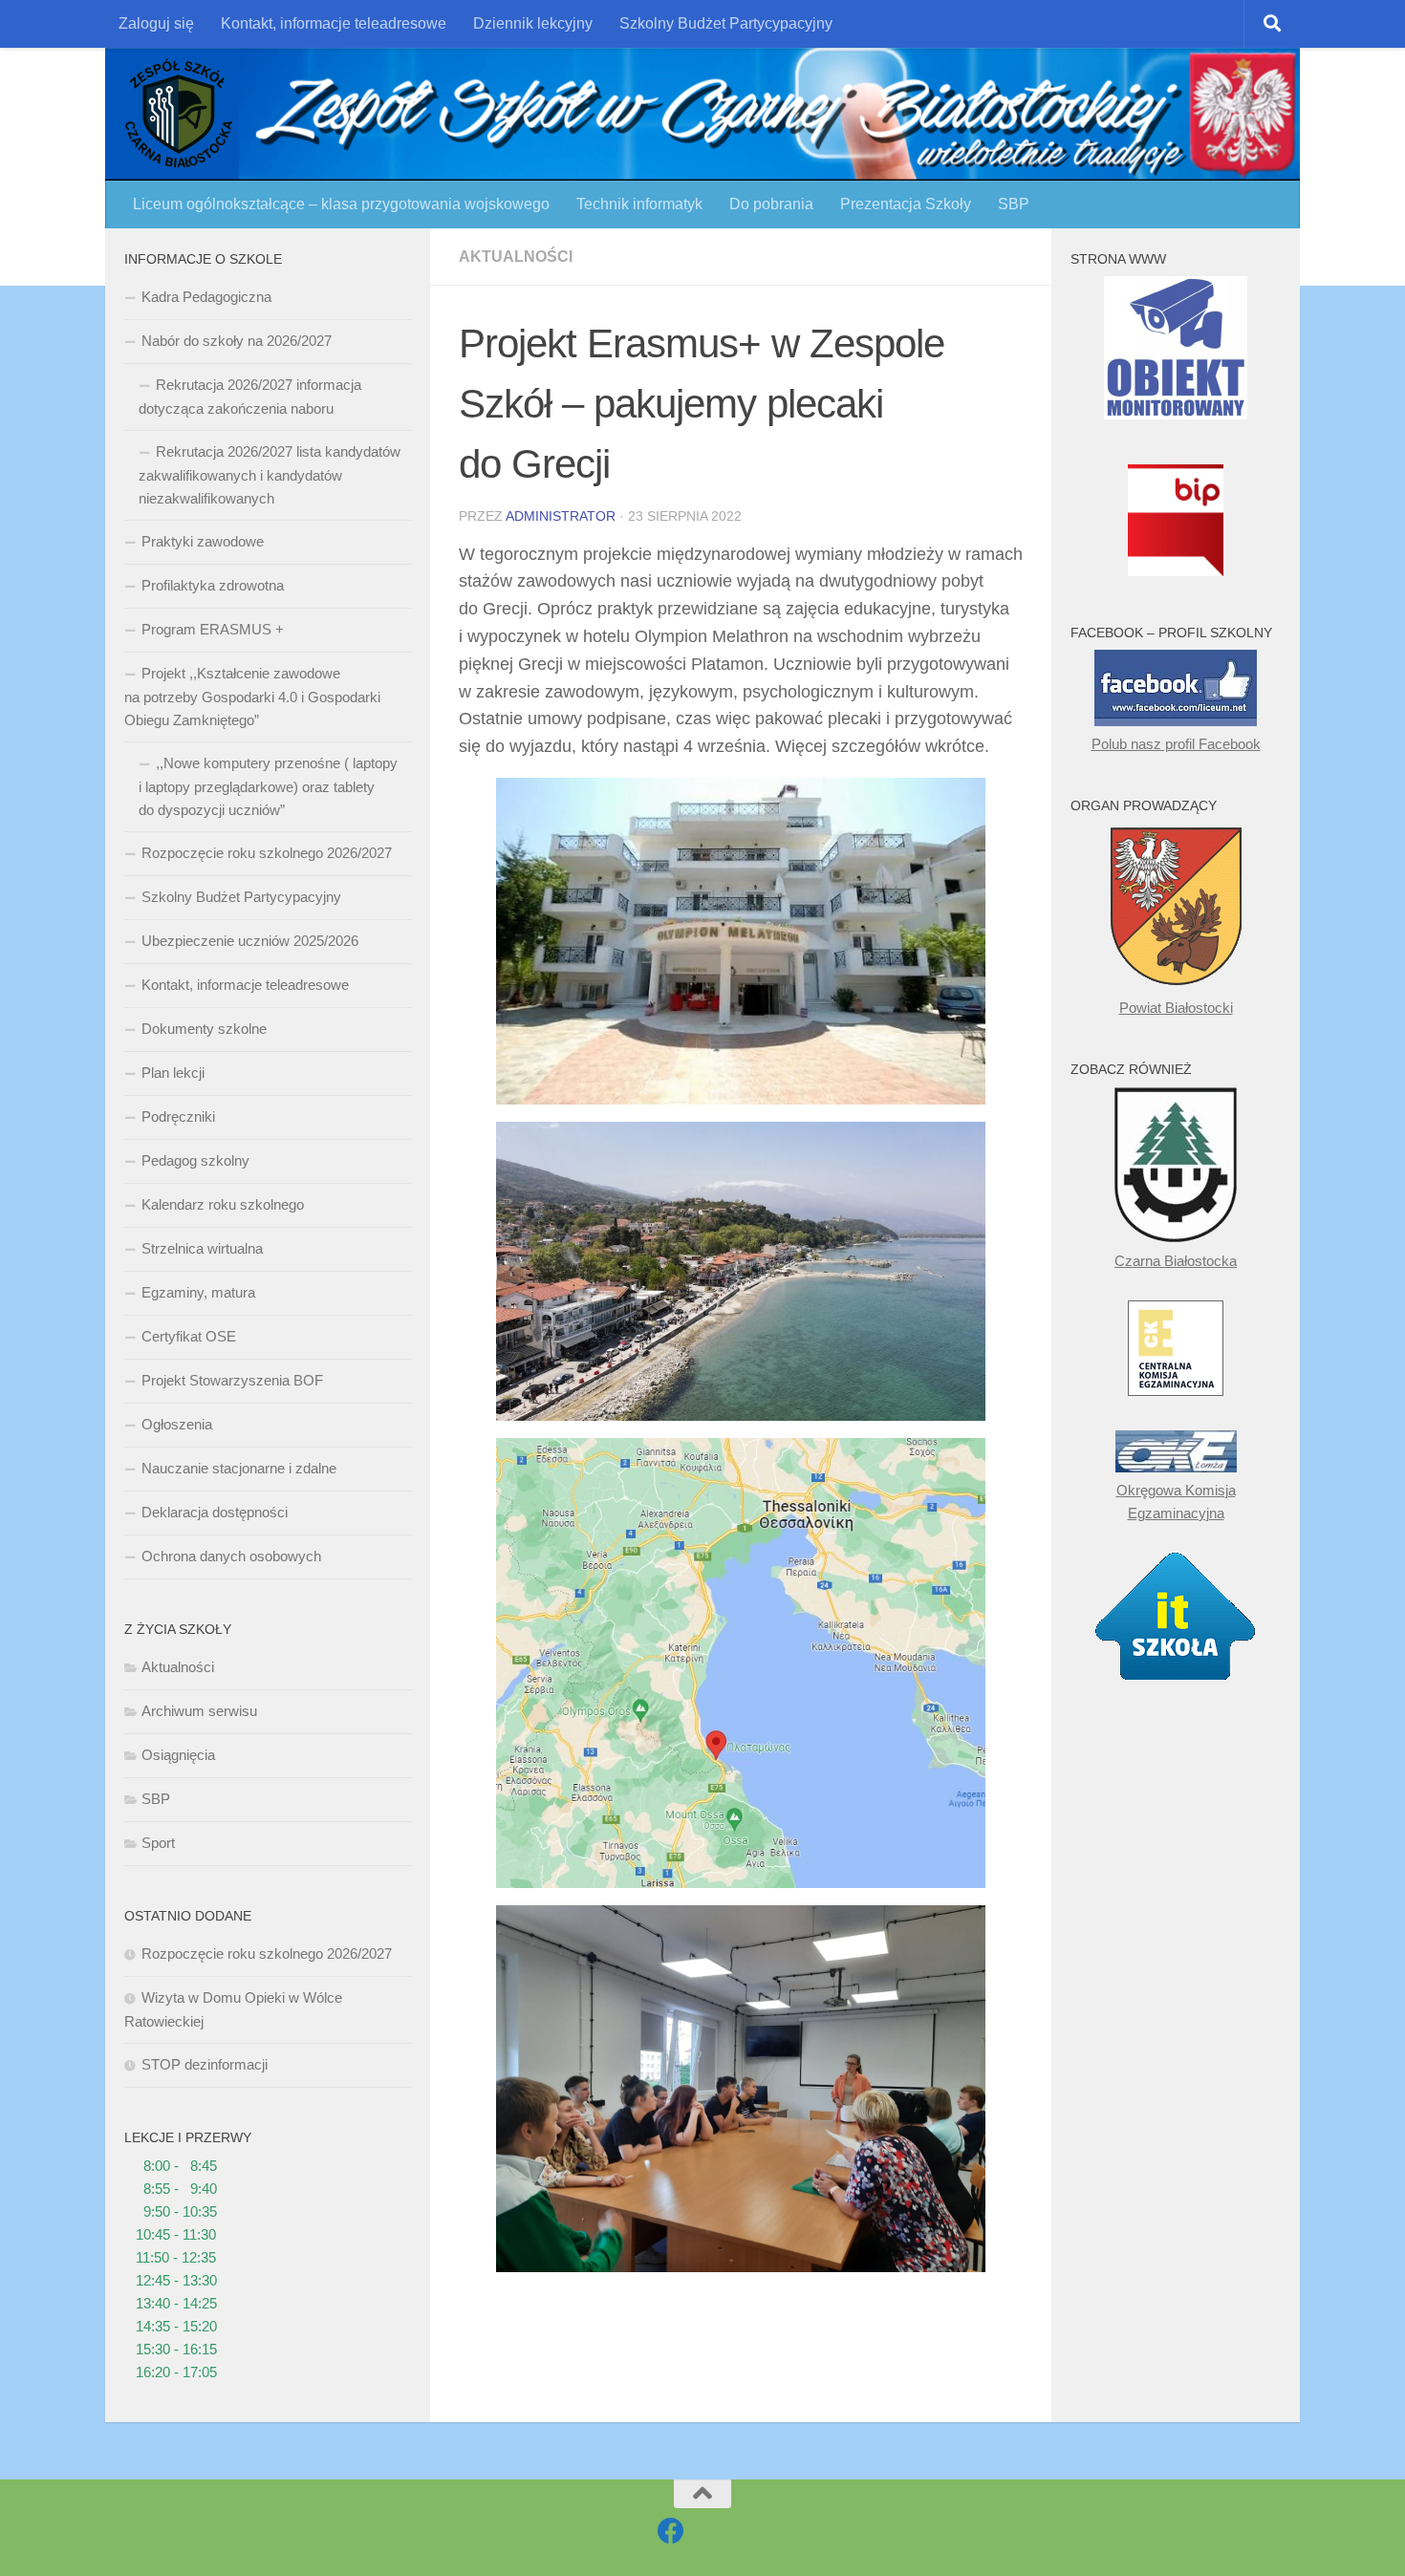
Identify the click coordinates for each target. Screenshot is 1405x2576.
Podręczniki (178, 1116)
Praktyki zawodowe (203, 541)
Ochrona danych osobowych (231, 1556)
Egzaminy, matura (198, 1292)
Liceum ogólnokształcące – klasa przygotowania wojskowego (341, 204)
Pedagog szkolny (195, 1160)
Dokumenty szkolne (204, 1029)
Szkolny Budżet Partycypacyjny (726, 23)
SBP (1014, 204)
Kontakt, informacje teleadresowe (334, 23)
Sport (158, 1843)
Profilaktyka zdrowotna (213, 585)
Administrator (561, 516)
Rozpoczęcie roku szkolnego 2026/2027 (267, 853)
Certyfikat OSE (189, 1336)
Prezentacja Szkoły (906, 204)
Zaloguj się (156, 23)
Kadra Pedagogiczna (206, 297)
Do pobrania (771, 204)
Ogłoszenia (177, 1424)
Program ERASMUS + (213, 629)
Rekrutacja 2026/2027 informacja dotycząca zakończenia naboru (250, 397)
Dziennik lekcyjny (533, 23)
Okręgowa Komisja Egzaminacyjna (1176, 1502)
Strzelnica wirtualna (202, 1248)
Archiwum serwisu (199, 1711)
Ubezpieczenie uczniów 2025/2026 (250, 941)
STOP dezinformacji (205, 2064)
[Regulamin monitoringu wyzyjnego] (1176, 414)
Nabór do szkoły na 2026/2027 (237, 341)
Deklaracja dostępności (215, 1512)
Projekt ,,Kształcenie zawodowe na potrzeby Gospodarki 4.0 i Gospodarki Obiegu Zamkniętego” (252, 697)
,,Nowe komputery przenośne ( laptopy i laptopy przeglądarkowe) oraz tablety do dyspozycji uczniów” (268, 786)
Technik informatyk (639, 204)
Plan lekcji (173, 1073)
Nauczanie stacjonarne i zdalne (239, 1468)
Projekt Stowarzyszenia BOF (232, 1380)
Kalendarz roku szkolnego (223, 1204)
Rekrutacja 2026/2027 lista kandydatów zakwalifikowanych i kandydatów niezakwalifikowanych (270, 475)
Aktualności (516, 257)
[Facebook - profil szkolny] (671, 2531)
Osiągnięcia (178, 1755)
